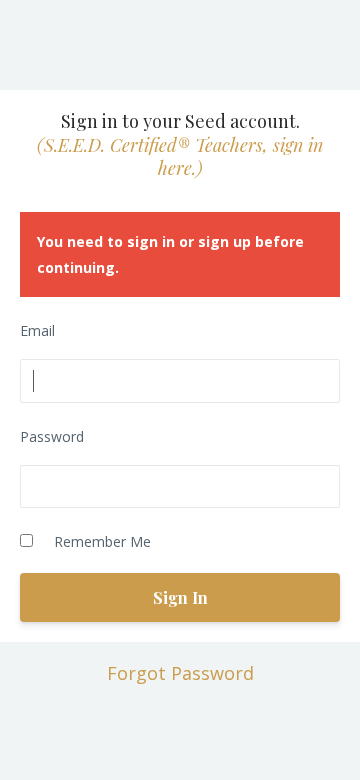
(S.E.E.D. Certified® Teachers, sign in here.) (180, 156)
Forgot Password (180, 673)
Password (52, 436)
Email (37, 330)
